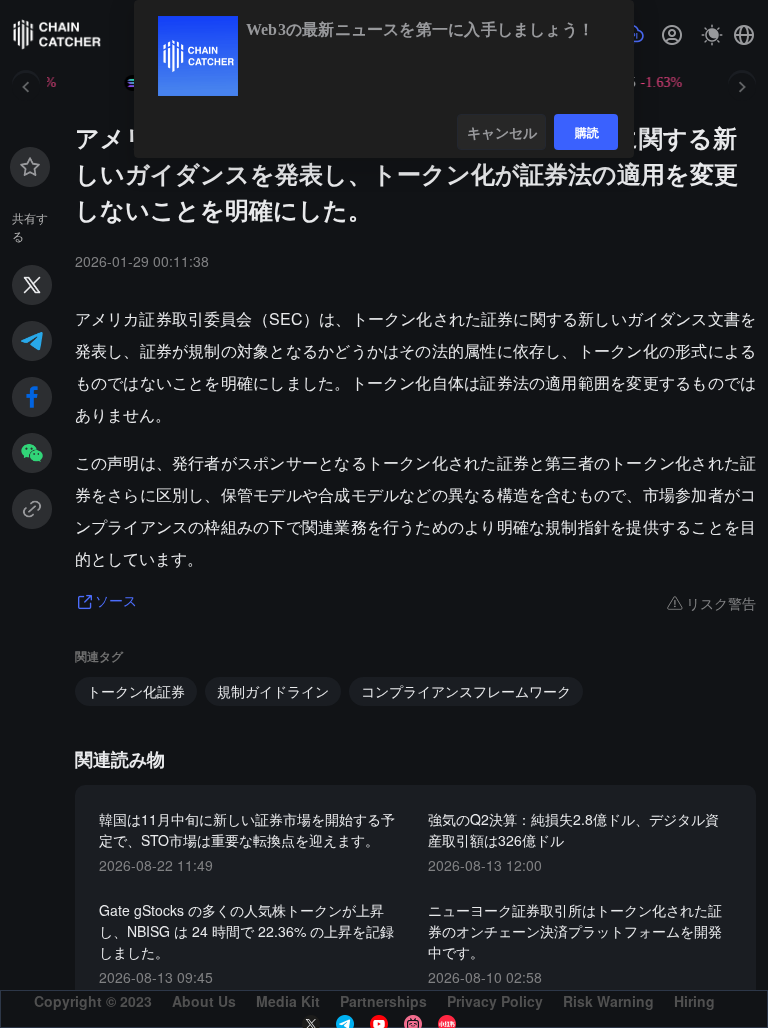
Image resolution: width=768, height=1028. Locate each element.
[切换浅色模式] (712, 35)
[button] (744, 35)
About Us (204, 1001)
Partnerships (383, 1001)
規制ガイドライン (273, 691)
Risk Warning (608, 1001)
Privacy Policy (495, 1001)
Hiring (694, 1001)
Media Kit (288, 1001)
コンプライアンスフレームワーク (466, 691)
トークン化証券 (136, 691)
